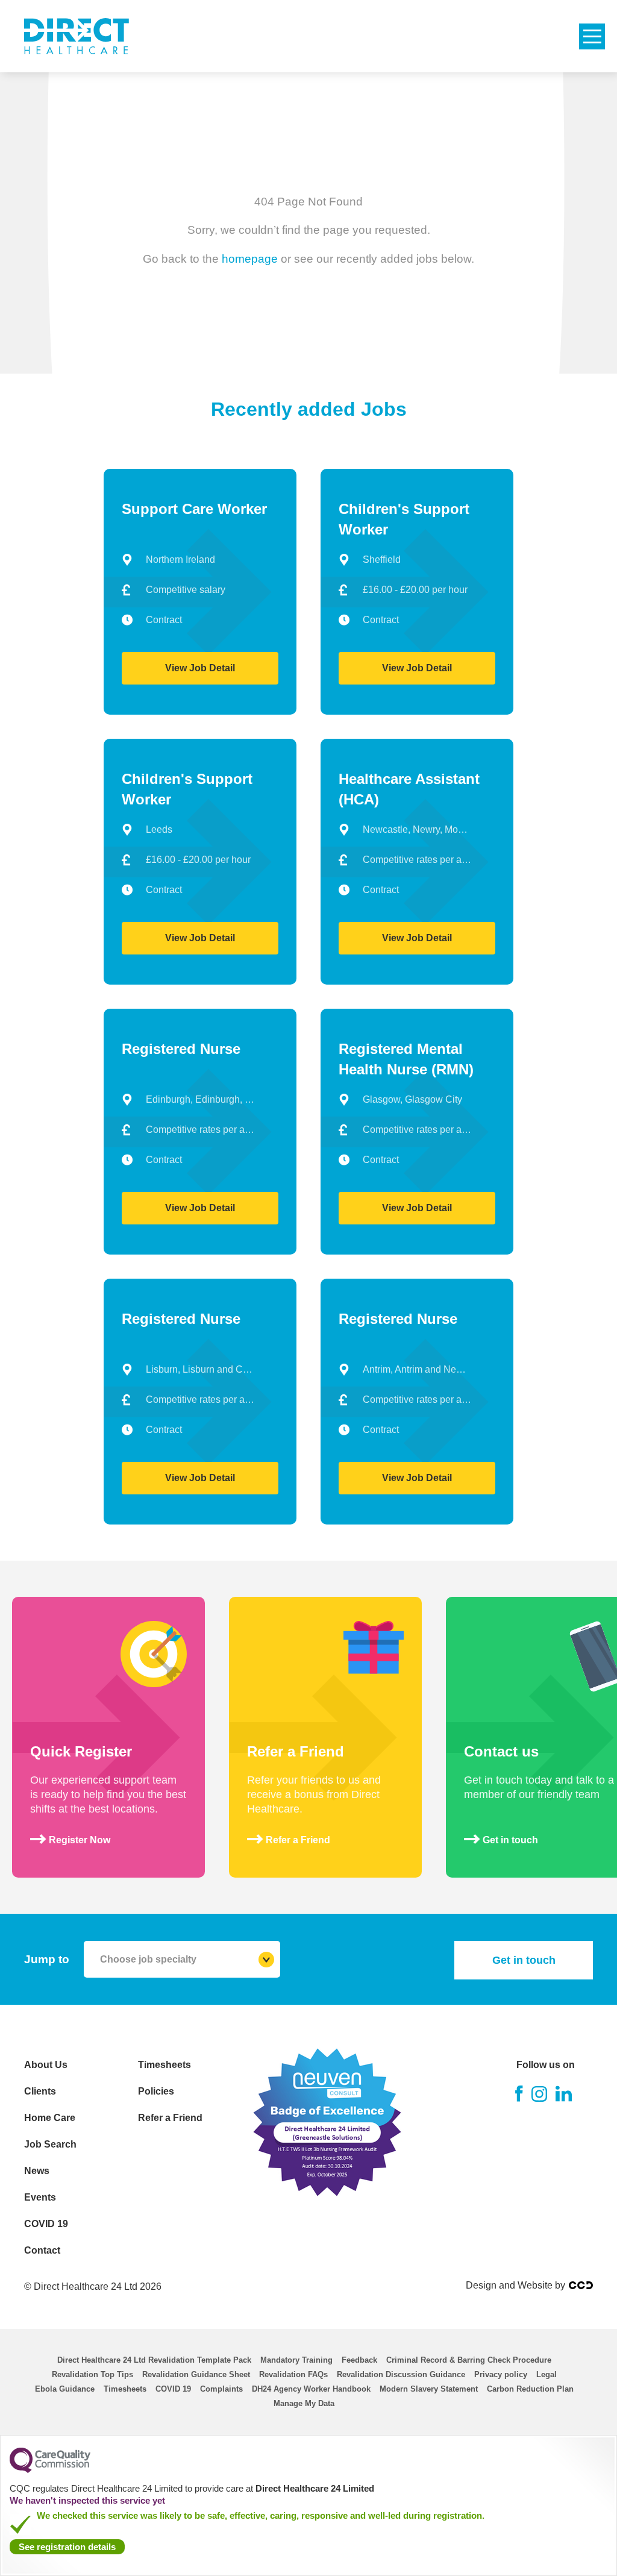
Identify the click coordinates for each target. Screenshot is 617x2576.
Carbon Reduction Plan (530, 2389)
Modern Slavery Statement (429, 2389)
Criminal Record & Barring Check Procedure (469, 2360)
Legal (547, 2374)
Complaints (221, 2389)
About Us (46, 2065)
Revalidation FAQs (293, 2374)
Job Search (50, 2144)
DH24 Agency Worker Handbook (311, 2389)
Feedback (359, 2360)
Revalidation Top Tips (92, 2374)
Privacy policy (501, 2374)
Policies (156, 2091)
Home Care (50, 2118)
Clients (40, 2091)
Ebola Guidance (65, 2389)
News (37, 2171)
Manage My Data (304, 2403)
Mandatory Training (296, 2360)
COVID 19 (46, 2224)
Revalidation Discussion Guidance (401, 2374)
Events (40, 2197)
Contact (42, 2250)
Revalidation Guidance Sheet (196, 2374)
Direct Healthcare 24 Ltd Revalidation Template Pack (154, 2360)
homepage (250, 258)
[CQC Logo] (50, 2470)
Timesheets (164, 2065)
